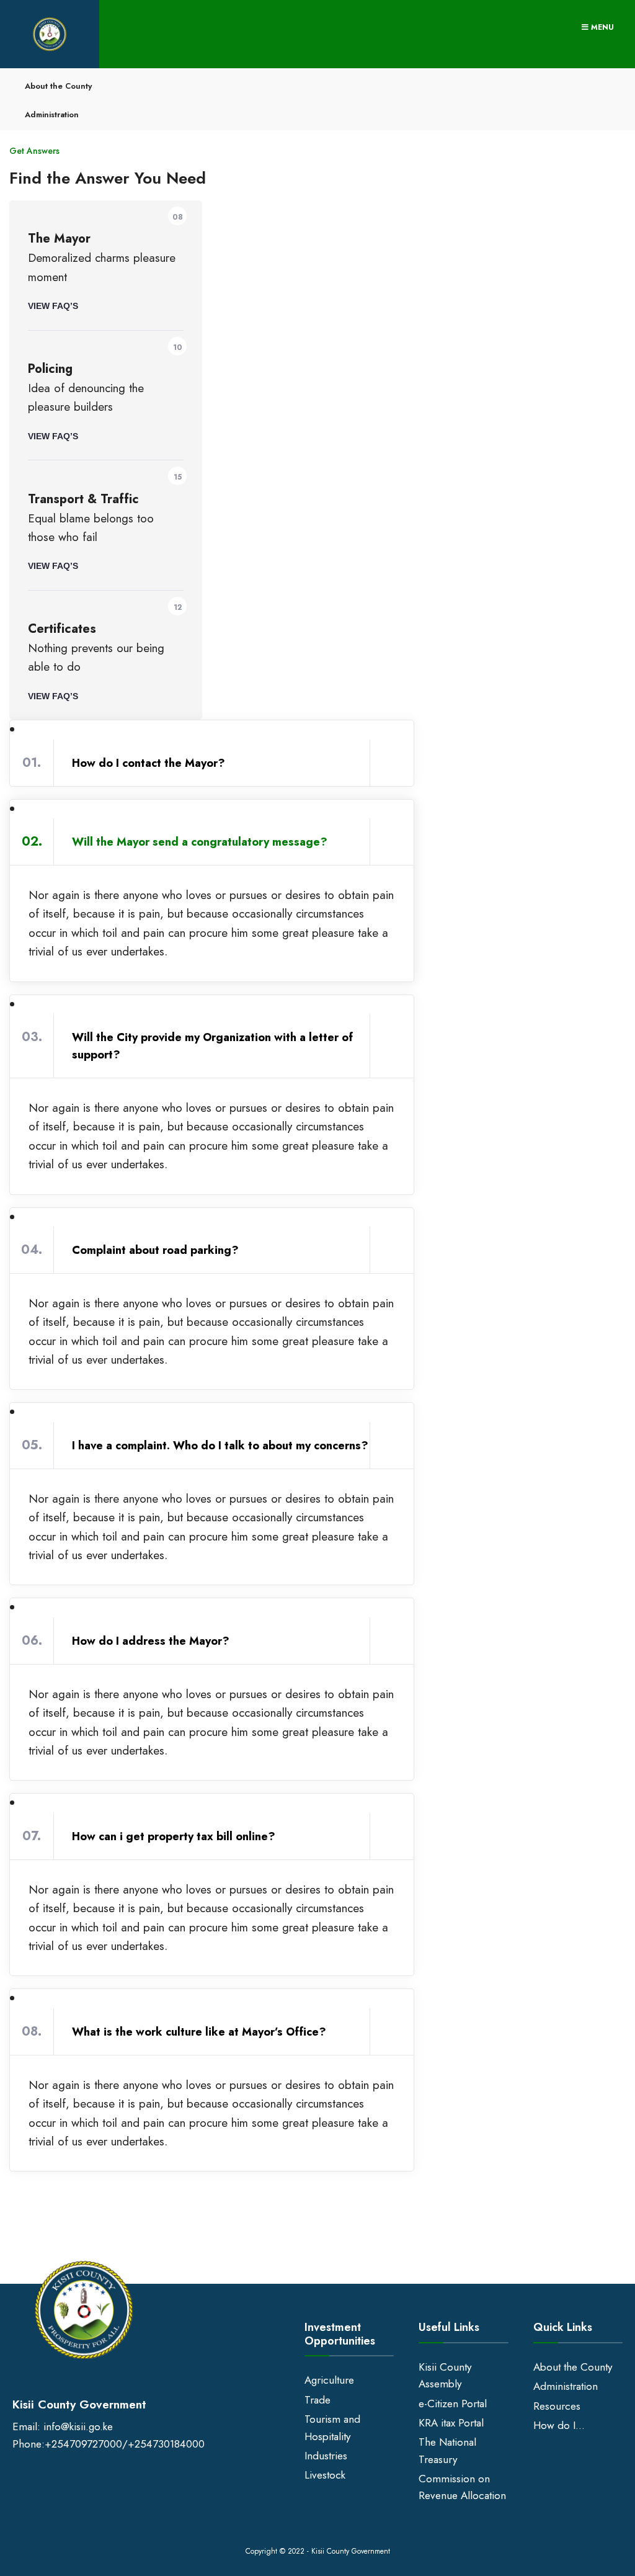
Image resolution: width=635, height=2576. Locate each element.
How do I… (559, 2425)
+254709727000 (83, 2444)
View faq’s (53, 306)
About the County (58, 86)
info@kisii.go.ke (78, 2426)
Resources (557, 2406)
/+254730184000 (163, 2444)
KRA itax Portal (451, 2423)
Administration (52, 114)
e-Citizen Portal (453, 2404)
